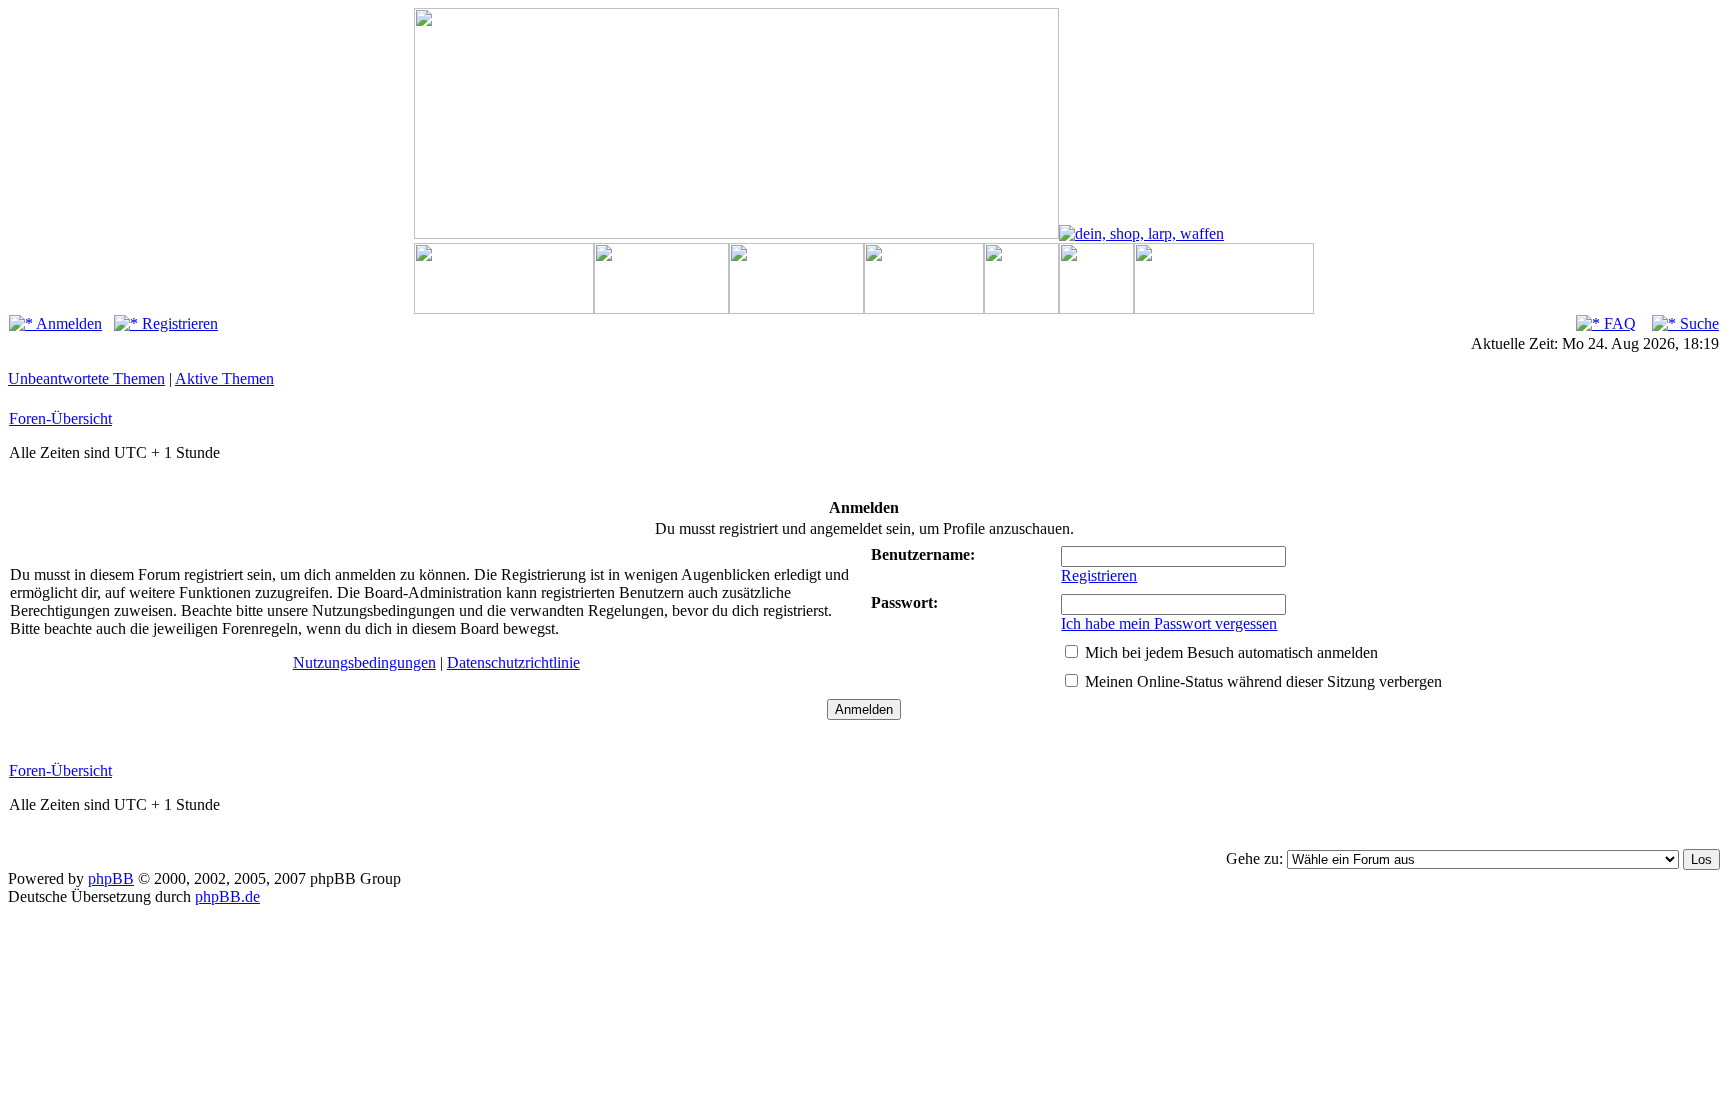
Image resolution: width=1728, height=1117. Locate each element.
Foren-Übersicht (60, 418)
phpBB (111, 878)
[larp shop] (1141, 233)
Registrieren (178, 323)
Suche (1697, 323)
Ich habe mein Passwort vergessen (1169, 623)
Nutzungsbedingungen (364, 662)
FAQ (1618, 323)
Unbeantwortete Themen (86, 378)
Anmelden (67, 323)
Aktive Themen (224, 378)
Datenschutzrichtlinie (513, 662)
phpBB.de (227, 896)
